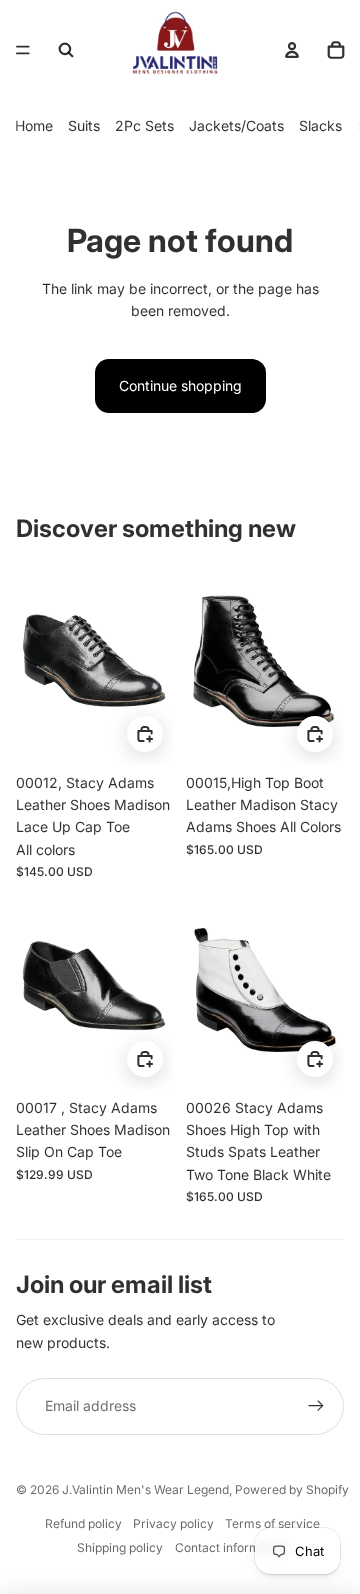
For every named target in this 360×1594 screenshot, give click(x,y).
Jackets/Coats (236, 125)
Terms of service (272, 1523)
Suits (84, 125)
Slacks (320, 125)
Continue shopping (180, 385)
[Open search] (66, 50)
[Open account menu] (292, 50)
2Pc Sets (144, 125)
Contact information (231, 1547)
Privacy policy (173, 1523)
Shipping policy (120, 1547)
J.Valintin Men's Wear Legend (145, 1489)
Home (34, 125)
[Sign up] (316, 1406)
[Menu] (23, 50)
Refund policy (83, 1523)
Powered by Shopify (292, 1489)
